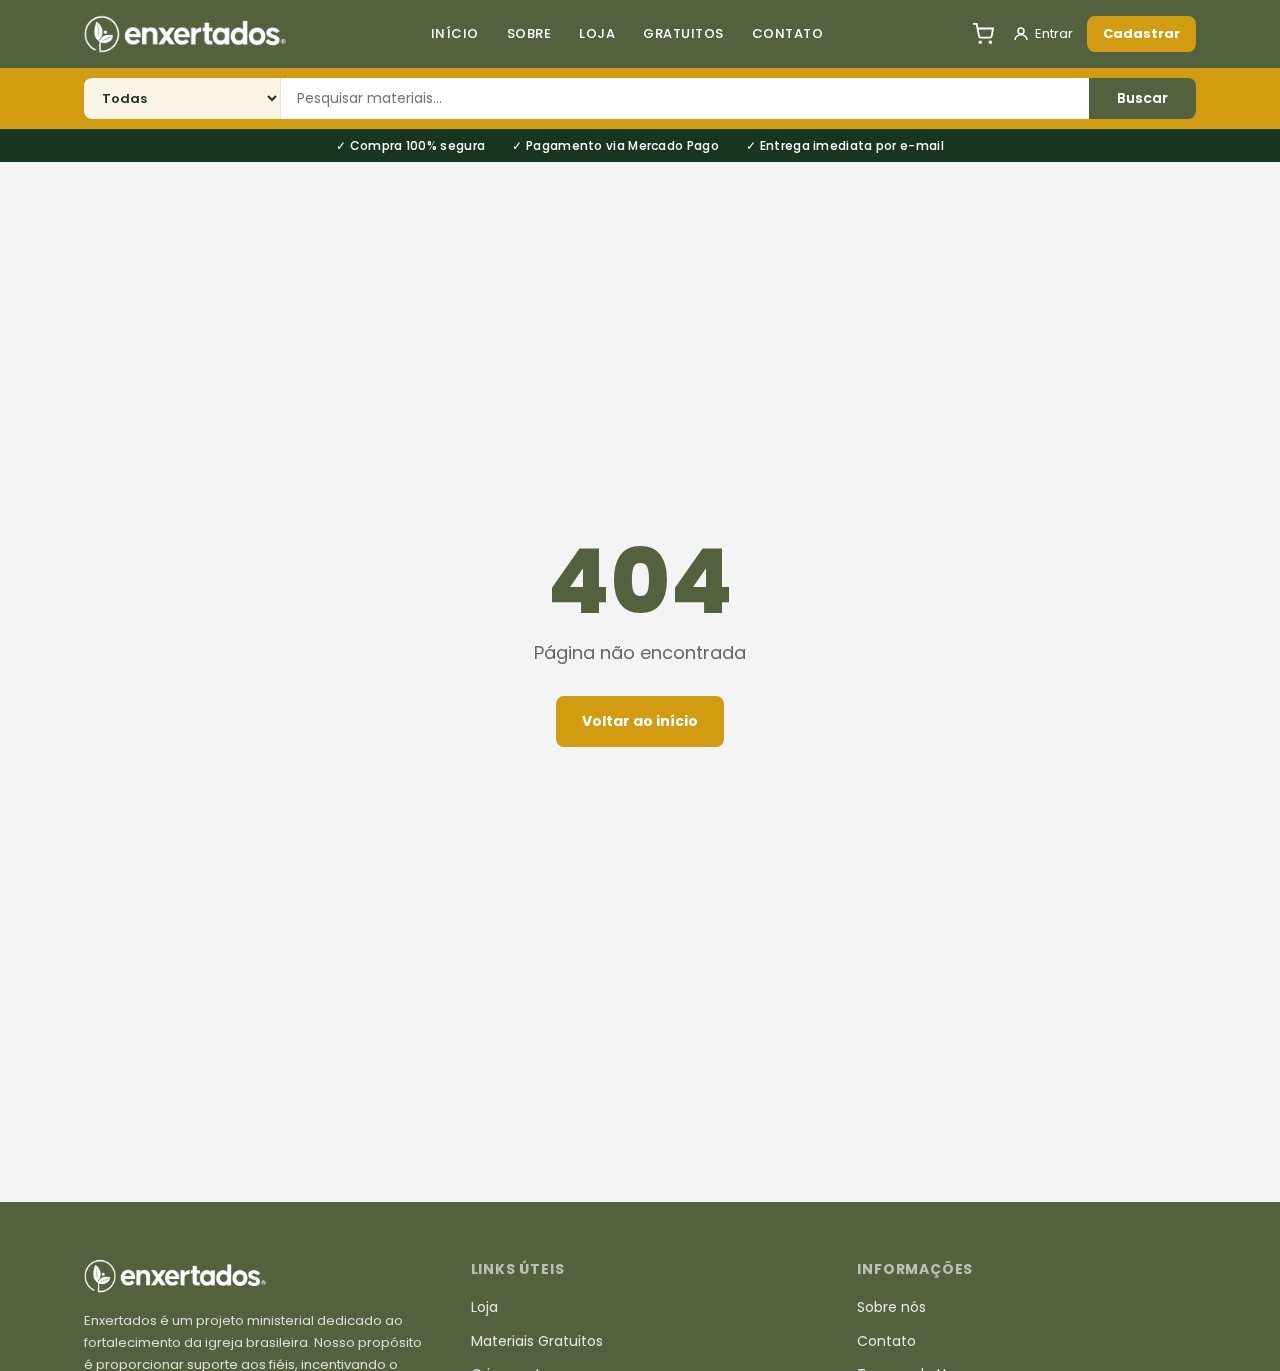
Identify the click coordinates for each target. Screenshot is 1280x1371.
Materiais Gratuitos (537, 1341)
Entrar (1054, 33)
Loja (597, 33)
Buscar (1142, 98)
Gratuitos (683, 33)
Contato (788, 33)
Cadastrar (1141, 33)
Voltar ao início (640, 721)
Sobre (529, 33)
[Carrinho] (983, 34)
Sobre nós (891, 1307)
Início (455, 33)
